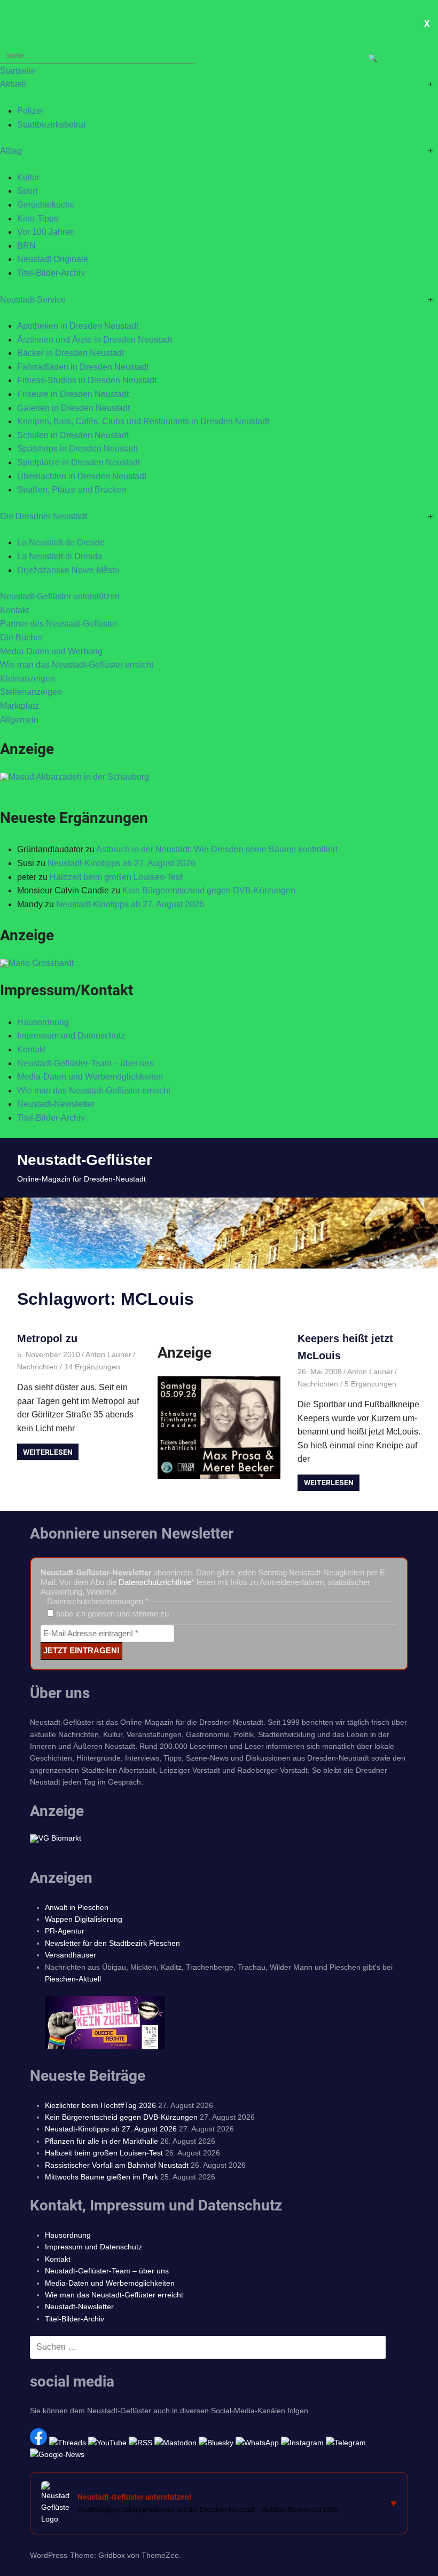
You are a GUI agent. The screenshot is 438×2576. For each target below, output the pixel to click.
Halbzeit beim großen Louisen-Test (116, 877)
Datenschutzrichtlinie (155, 1582)
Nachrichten (37, 1367)
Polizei (30, 111)
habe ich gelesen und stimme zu (111, 1614)
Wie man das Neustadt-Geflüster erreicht (77, 665)
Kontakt (14, 610)
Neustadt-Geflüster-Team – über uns (85, 1063)
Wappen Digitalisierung (84, 1919)
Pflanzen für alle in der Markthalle (101, 2141)
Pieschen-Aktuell (73, 1979)
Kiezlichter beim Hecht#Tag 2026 (100, 2105)
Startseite (18, 71)
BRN (26, 246)
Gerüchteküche (46, 205)
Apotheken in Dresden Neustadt (78, 326)
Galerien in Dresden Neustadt (73, 408)
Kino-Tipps (38, 219)
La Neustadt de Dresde (61, 542)
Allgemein (19, 720)
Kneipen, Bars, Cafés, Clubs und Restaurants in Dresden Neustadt (143, 421)
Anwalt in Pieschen (77, 1907)
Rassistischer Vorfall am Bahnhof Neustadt (117, 2165)
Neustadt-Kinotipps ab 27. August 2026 (122, 863)
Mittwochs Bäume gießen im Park (101, 2177)
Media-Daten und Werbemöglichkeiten (90, 1077)
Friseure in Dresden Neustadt (73, 394)
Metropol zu (47, 1338)
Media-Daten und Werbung (51, 651)
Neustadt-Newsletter (56, 1104)
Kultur (28, 177)
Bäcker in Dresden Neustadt (71, 353)
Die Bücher (21, 637)
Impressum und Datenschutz (71, 1036)
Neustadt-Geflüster (85, 1160)
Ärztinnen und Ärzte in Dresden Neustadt (95, 340)
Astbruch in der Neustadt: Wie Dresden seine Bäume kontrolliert (217, 849)
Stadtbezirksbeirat (51, 125)
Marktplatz (19, 706)
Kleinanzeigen (28, 679)
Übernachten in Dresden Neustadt (82, 476)
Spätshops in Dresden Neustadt (77, 449)
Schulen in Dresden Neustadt (73, 435)
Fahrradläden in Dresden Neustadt (83, 367)
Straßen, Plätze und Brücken (72, 490)
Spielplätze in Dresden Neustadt (79, 462)
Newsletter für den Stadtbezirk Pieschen (112, 1943)
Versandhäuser (71, 1955)
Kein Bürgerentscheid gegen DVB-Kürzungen (209, 890)
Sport (27, 191)
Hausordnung (43, 1022)
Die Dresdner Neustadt (44, 516)
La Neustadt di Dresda (60, 556)
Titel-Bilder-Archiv (51, 273)
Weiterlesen (48, 1452)
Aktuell (13, 84)
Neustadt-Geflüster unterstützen (60, 596)
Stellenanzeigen (31, 692)
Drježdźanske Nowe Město (68, 570)
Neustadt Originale (53, 259)
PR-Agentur (65, 1931)
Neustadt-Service (33, 300)
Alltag (11, 151)
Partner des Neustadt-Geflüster (58, 624)
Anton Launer (108, 1354)
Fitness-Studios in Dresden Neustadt (87, 380)
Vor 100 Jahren (46, 232)
